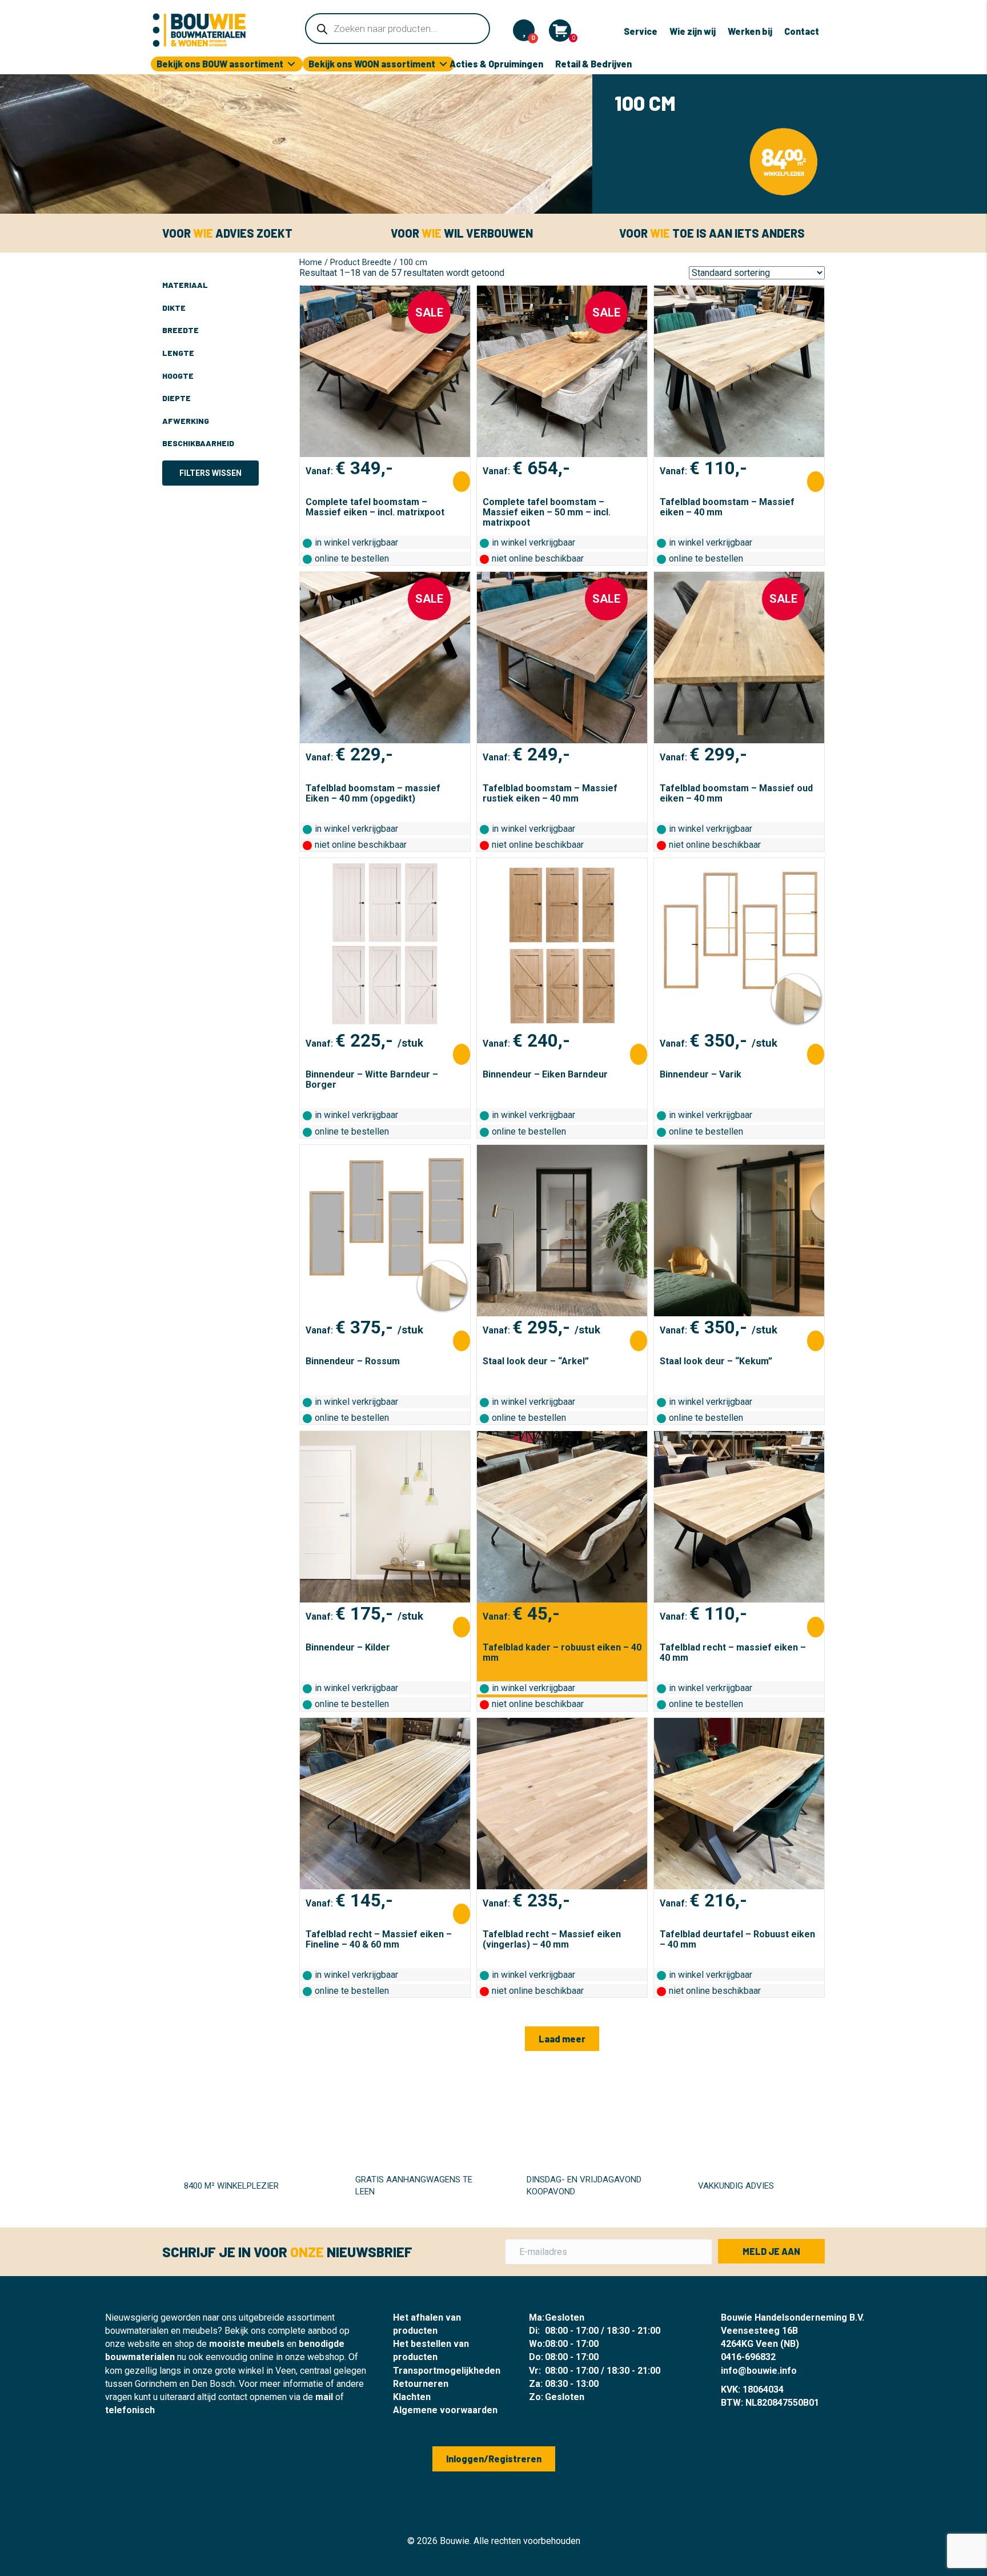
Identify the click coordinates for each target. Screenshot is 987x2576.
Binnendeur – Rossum (353, 1361)
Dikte (174, 308)
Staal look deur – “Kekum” (716, 1361)
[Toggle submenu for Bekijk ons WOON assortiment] (443, 64)
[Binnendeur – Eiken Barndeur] (562, 944)
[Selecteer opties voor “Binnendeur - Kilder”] (462, 1627)
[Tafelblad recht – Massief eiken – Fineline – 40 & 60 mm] (385, 1804)
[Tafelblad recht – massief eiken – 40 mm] (739, 1517)
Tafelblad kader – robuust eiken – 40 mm (562, 1652)
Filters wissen (210, 473)
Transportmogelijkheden (447, 2371)
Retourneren (421, 2384)
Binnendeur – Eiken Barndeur (545, 1074)
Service (641, 31)
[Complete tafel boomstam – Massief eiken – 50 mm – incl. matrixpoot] (562, 371)
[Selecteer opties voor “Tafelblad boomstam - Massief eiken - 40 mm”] (816, 482)
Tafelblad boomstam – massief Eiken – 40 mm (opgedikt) (373, 793)
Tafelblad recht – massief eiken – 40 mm (733, 1652)
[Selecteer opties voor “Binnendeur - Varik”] (816, 1054)
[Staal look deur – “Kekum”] (739, 1231)
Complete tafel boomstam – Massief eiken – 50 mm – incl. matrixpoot (547, 512)
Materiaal (185, 285)
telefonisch (130, 2410)
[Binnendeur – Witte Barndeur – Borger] (385, 944)
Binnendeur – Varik (701, 1074)
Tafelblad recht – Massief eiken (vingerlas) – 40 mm (552, 1939)
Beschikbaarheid (198, 443)
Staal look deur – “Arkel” (536, 1361)
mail (324, 2397)
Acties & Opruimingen (496, 64)
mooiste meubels (247, 2344)
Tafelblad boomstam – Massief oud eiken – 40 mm (736, 793)
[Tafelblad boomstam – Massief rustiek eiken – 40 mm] (562, 658)
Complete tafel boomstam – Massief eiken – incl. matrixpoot (375, 507)
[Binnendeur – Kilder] (385, 1517)
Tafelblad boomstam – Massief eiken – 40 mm (727, 507)
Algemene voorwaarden (445, 2410)
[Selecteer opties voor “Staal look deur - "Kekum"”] (816, 1341)
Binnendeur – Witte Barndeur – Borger (372, 1079)
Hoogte (178, 376)
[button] (562, 2039)
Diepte (176, 398)
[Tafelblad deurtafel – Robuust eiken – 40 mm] (739, 1804)
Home (311, 262)
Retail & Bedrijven (593, 64)
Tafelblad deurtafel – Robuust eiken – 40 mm (737, 1939)
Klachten (412, 2397)
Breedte (180, 330)
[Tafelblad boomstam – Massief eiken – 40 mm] (739, 371)
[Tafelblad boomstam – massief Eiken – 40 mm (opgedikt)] (385, 658)
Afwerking (186, 421)
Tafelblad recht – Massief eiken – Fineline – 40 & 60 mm (379, 1939)
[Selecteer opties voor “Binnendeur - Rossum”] (462, 1341)
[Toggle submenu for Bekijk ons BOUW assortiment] (291, 64)
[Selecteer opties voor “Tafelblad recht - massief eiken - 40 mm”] (816, 1627)
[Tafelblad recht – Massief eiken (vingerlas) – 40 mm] (562, 1804)
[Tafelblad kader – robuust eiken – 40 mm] (562, 1517)
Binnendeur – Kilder (348, 1647)
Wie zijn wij (693, 31)
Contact (802, 31)
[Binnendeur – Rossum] (385, 1231)
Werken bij (750, 31)
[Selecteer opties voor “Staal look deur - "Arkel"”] (639, 1341)
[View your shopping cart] (560, 31)
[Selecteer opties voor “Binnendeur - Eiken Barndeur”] (639, 1054)
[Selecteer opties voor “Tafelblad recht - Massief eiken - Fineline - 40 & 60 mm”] (462, 1914)
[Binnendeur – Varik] (739, 944)
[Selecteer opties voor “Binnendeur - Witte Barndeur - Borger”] (462, 1054)
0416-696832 (748, 2357)
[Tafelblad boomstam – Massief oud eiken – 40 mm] (739, 658)
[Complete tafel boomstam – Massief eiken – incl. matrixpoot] (385, 371)
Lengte (178, 353)
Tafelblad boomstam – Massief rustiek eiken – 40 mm (550, 793)
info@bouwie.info (759, 2371)
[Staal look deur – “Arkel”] (562, 1231)
